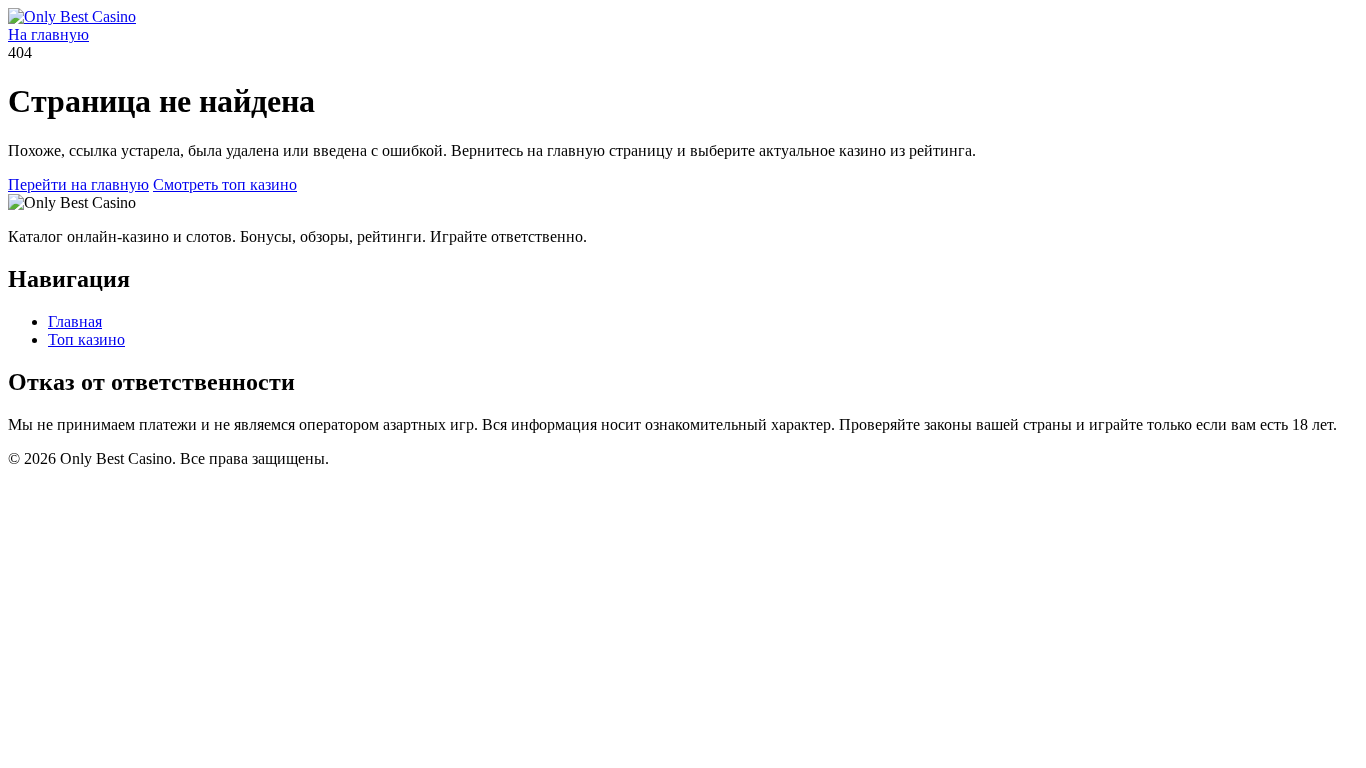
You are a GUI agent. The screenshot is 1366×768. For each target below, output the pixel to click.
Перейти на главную (78, 184)
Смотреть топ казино (225, 184)
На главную (48, 34)
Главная (75, 321)
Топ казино (86, 339)
